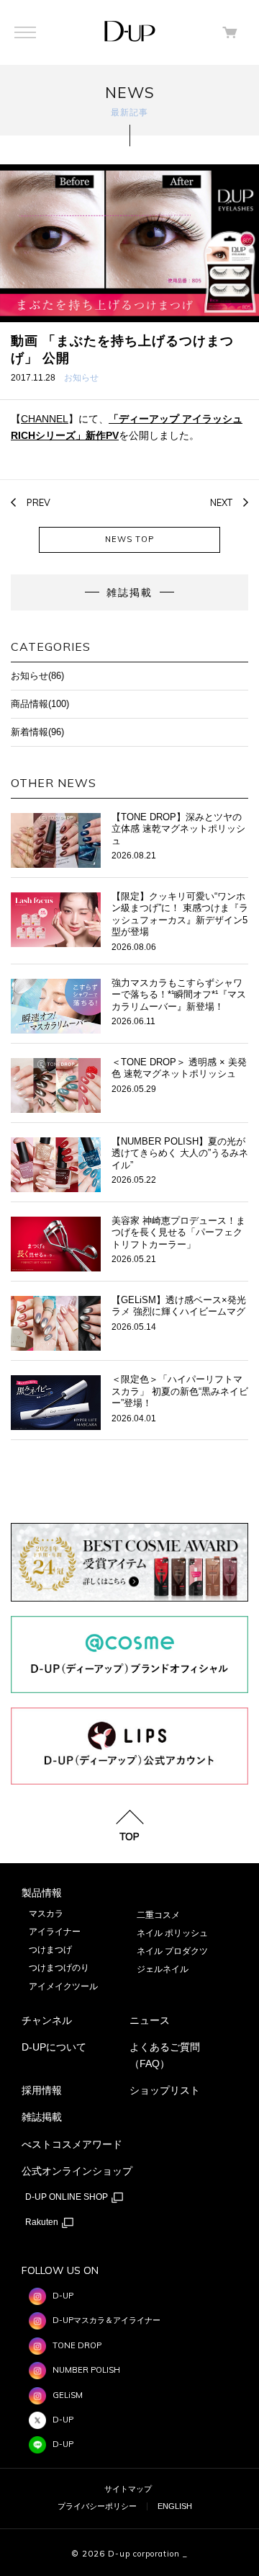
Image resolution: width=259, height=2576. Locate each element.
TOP (129, 1836)
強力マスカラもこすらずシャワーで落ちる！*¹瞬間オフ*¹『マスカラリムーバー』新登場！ (179, 995)
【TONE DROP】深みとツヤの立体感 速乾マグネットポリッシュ (178, 829)
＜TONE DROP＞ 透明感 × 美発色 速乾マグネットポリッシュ (179, 1068)
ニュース (150, 2020)
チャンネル (47, 2020)
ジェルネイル (163, 1969)
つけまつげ (50, 1950)
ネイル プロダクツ (172, 1951)
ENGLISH (175, 2506)
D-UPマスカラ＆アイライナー (106, 2320)
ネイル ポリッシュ (172, 1933)
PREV (38, 502)
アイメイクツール (63, 1986)
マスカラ (46, 1914)
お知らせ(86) (37, 676)
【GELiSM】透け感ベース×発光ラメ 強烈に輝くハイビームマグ (179, 1306)
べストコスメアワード (72, 2144)
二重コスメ (158, 1915)
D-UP (63, 2296)
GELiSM (68, 2395)
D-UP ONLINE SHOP (68, 2197)
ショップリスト (165, 2090)
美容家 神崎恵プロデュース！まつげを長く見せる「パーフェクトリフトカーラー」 (178, 1233)
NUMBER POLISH (86, 2370)
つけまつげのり (59, 1968)
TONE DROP (77, 2345)
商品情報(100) (40, 704)
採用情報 (42, 2090)
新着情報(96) (37, 732)
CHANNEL (45, 419)
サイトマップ (128, 2489)
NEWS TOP (129, 539)
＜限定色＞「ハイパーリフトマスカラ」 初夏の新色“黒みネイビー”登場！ (180, 1391)
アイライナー (55, 1932)
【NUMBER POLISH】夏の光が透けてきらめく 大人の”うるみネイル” (180, 1154)
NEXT (221, 502)
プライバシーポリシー (97, 2506)
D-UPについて (54, 2047)
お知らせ (81, 377)
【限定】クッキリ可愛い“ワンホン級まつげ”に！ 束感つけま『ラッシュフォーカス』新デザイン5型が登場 (180, 914)
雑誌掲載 (42, 2117)
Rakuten (43, 2222)
